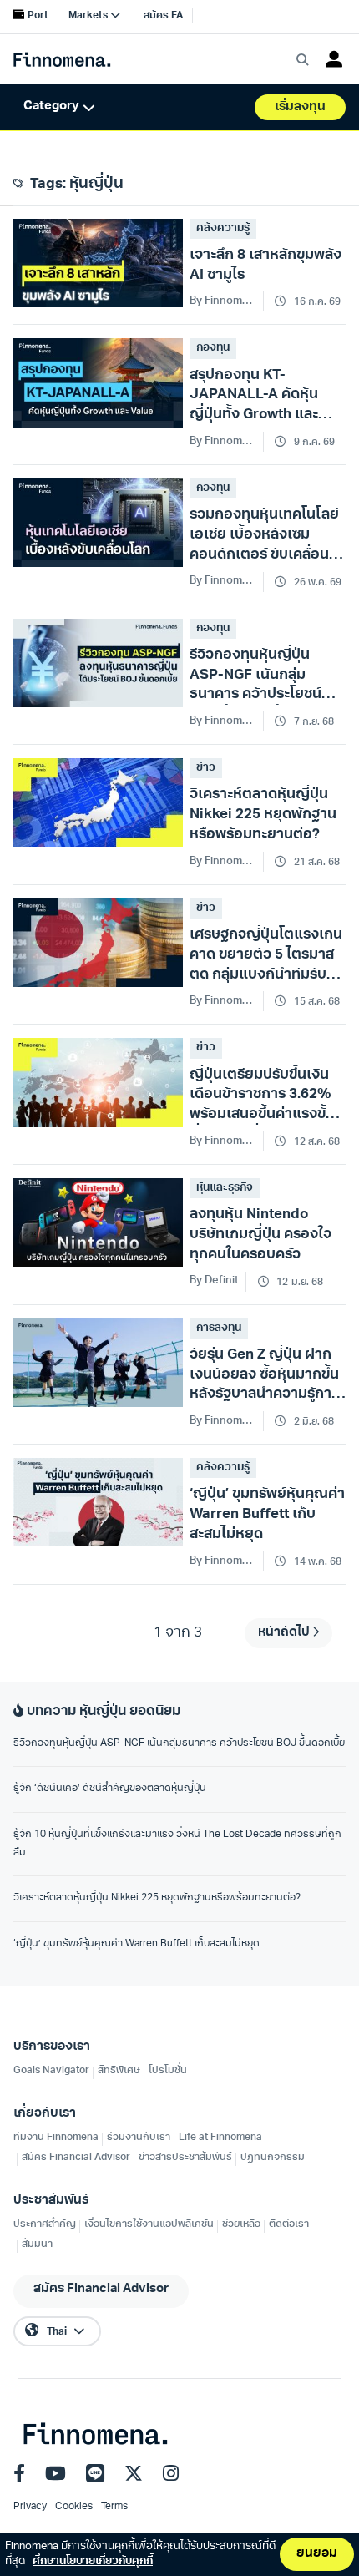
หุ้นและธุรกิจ (225, 1188)
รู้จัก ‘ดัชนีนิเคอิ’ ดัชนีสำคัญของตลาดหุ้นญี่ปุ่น (110, 1789)
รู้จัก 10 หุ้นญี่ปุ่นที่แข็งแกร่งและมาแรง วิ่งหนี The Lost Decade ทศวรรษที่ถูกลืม (177, 1844)
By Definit (214, 1280)
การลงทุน (219, 1328)
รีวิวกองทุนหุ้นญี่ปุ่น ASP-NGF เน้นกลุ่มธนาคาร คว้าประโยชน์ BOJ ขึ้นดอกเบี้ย (179, 1743)
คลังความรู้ (223, 228)
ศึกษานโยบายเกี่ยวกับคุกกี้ (93, 2561)
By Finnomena (223, 1421)
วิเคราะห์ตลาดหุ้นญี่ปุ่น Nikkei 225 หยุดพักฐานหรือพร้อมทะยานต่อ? (157, 1898)
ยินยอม (317, 2554)
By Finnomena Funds (223, 301)
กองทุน (213, 348)
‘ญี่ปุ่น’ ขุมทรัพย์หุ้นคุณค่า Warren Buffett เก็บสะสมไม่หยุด (137, 1944)
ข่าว (206, 768)
